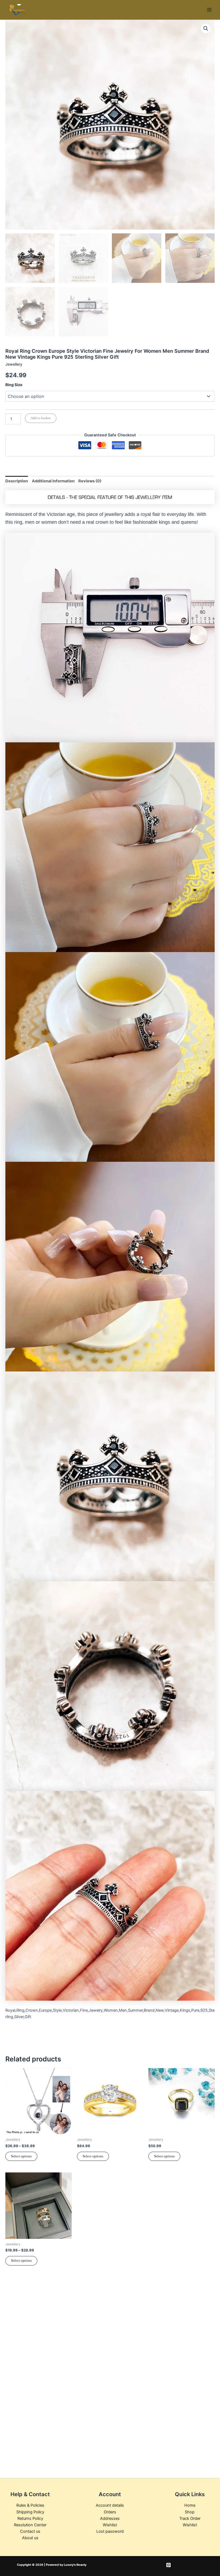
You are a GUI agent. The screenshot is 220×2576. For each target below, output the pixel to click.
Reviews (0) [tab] (90, 481)
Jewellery (14, 364)
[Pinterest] (168, 2565)
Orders (110, 2512)
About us (30, 2538)
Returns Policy (30, 2518)
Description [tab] (17, 481)
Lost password (110, 2531)
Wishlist (110, 2525)
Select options (21, 2156)
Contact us (30, 2531)
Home (190, 2505)
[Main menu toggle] (209, 10)
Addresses (110, 2518)
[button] (206, 28)
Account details (110, 2505)
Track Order (190, 2518)
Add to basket (41, 418)
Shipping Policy (30, 2512)
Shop (190, 2512)
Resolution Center (30, 2525)
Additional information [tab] (53, 481)
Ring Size (14, 385)
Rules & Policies (30, 2505)
